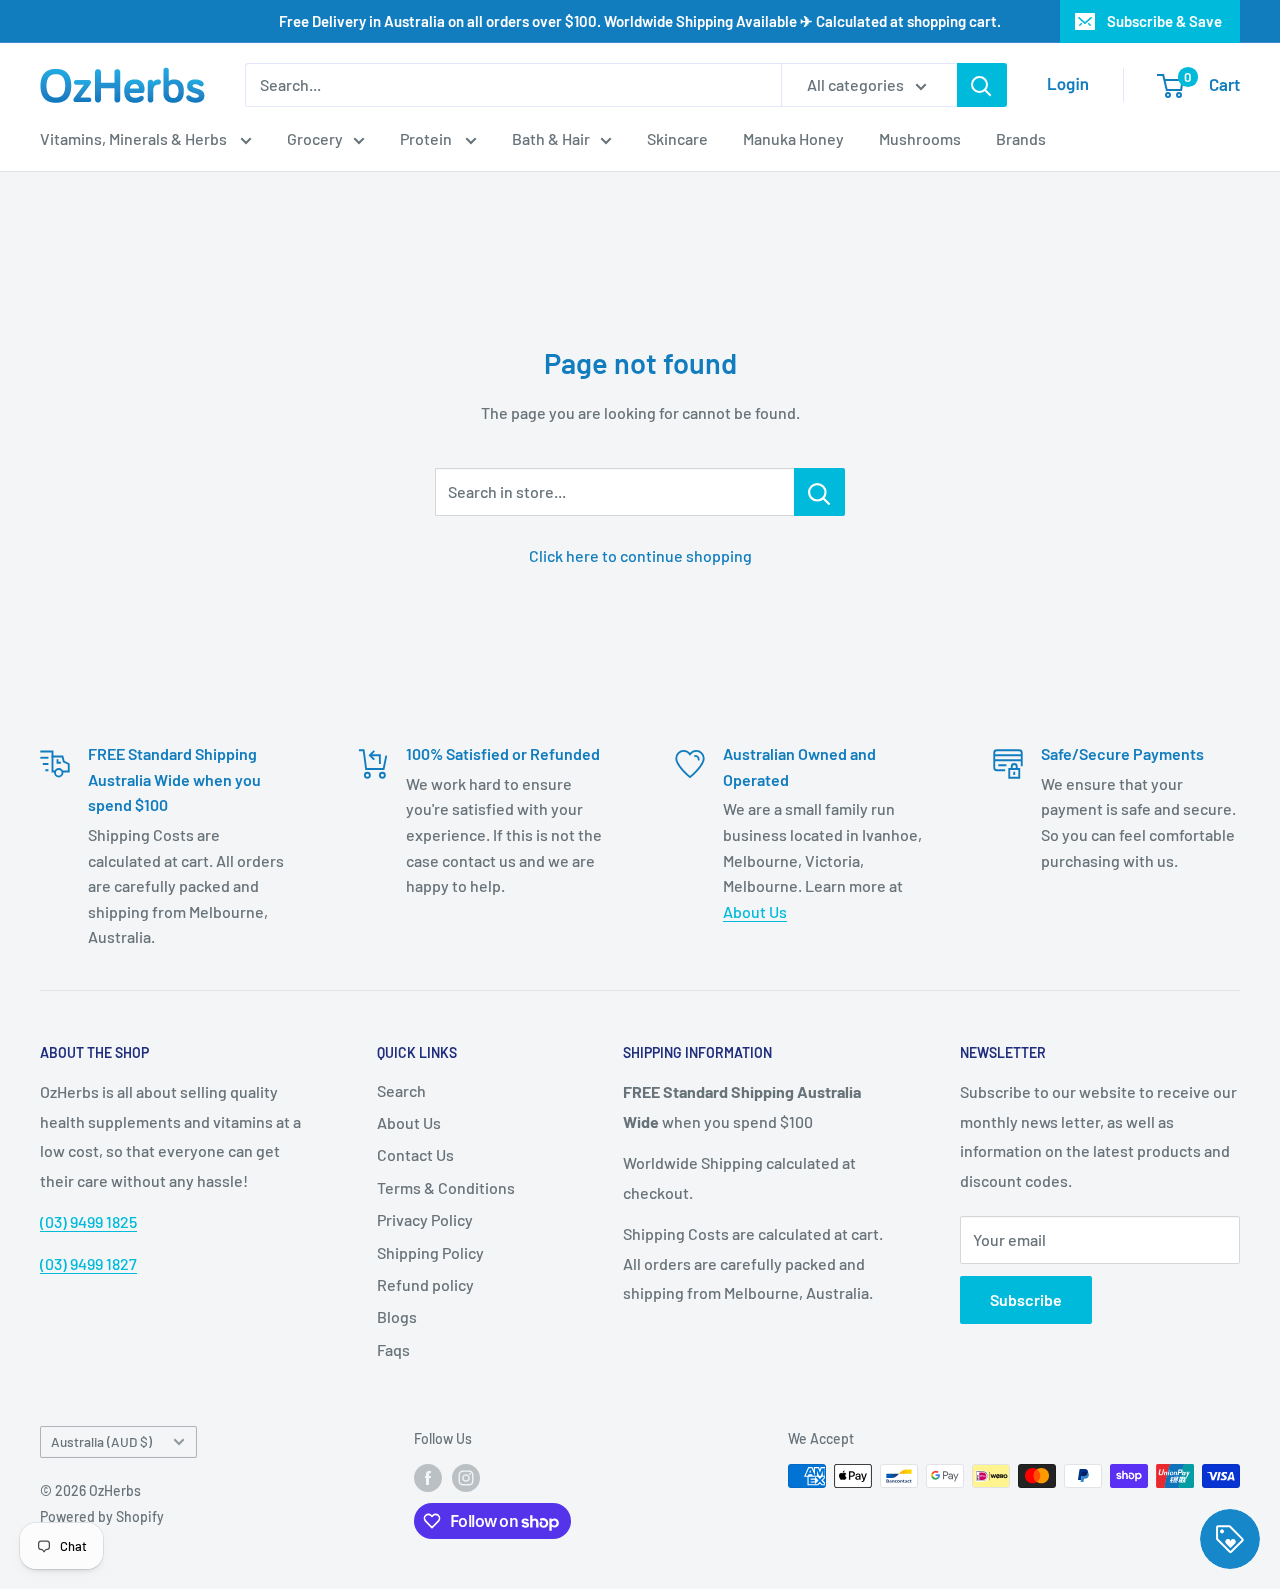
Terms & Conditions (446, 1187)
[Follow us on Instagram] (466, 1478)
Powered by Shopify (102, 1516)
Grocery (315, 138)
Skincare (677, 138)
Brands (1021, 138)
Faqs (393, 1349)
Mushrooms (920, 138)
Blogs (397, 1316)
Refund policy (425, 1284)
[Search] (982, 85)
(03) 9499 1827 (88, 1263)
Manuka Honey (793, 138)
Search (401, 1090)
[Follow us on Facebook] (428, 1478)
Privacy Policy (425, 1219)
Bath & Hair (551, 138)
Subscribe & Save (1164, 21)
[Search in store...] (819, 492)
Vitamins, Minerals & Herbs (135, 138)
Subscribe (1026, 1299)
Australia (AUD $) (101, 1441)
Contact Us (415, 1154)
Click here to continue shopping (640, 555)
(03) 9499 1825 (88, 1221)
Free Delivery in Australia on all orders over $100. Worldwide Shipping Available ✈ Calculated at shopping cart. (640, 21)
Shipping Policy (430, 1252)
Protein (427, 138)
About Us (755, 911)
